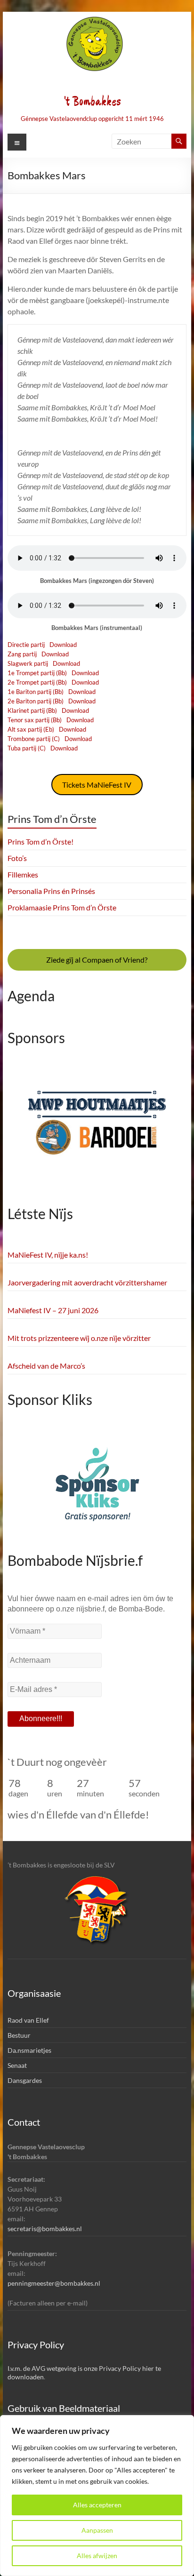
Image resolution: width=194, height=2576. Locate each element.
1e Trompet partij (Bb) (37, 673)
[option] (97, 1129)
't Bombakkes (92, 102)
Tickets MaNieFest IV (97, 785)
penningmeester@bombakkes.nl (54, 2283)
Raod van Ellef (28, 2020)
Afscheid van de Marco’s (46, 1366)
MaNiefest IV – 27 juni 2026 (53, 1310)
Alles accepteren (97, 2505)
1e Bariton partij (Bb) (36, 692)
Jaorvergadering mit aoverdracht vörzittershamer (87, 1282)
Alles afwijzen (97, 2556)
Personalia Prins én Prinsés (51, 891)
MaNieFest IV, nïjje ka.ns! (48, 1255)
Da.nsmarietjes (29, 2050)
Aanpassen (97, 2530)
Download (63, 645)
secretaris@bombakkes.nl (45, 2229)
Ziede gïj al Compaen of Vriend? (97, 960)
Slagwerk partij (28, 663)
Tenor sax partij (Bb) (35, 720)
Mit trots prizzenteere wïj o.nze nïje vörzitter (79, 1338)
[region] (97, 2496)
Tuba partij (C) (27, 748)
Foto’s (17, 858)
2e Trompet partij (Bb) (37, 682)
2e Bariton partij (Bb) (36, 701)
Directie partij (26, 645)
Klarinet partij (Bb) (32, 710)
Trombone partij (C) (34, 739)
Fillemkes (23, 874)
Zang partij (22, 654)
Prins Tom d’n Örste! (40, 841)
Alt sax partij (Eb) (31, 729)
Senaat (17, 2065)
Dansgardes (25, 2080)
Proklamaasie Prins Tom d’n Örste (62, 907)
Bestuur (19, 2035)
